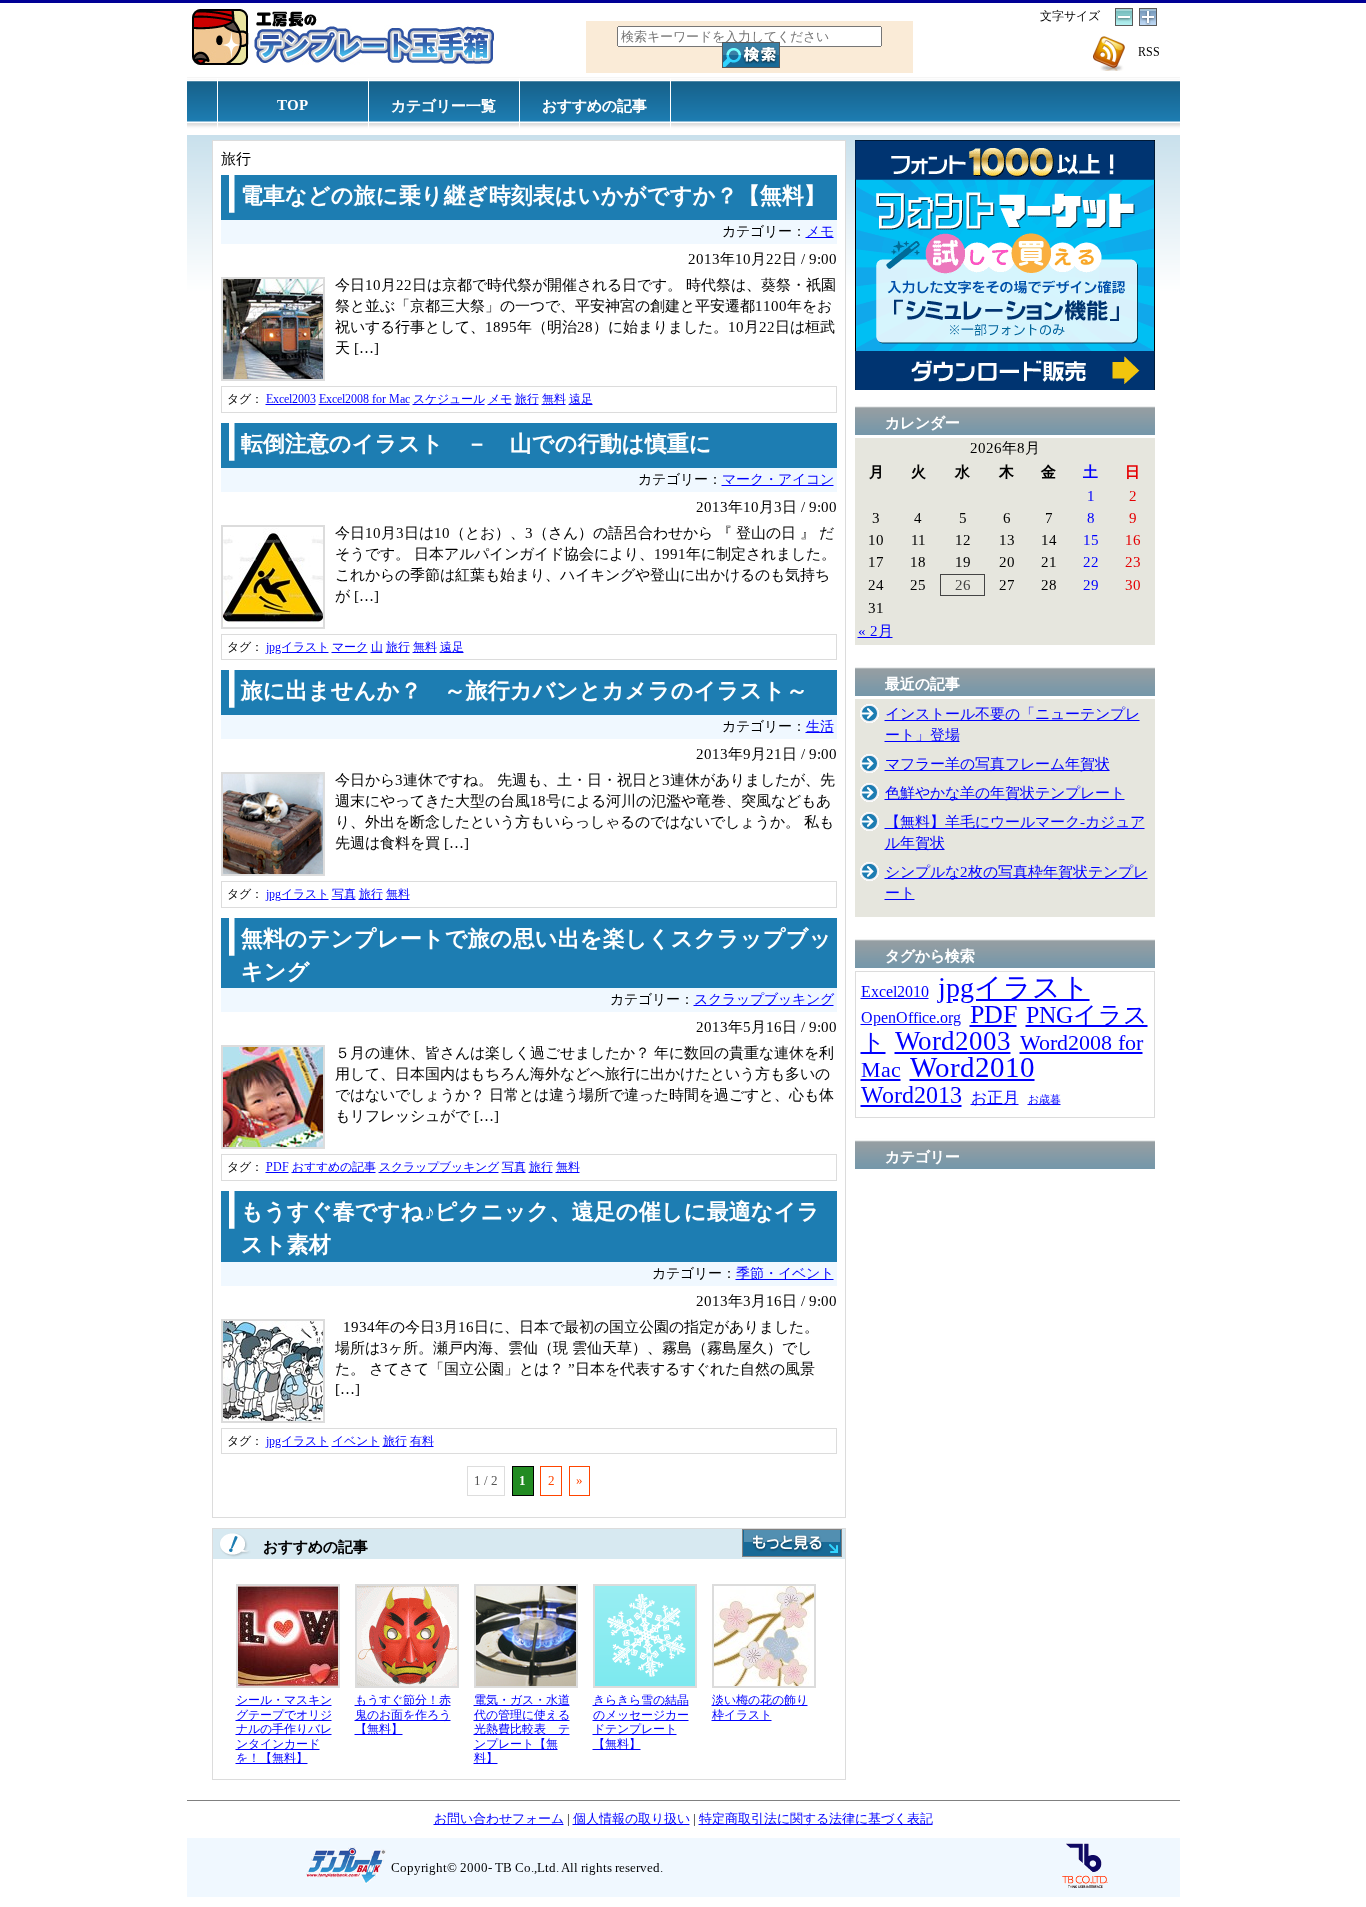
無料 (554, 399)
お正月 (995, 1097)
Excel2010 (895, 991)
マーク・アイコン (778, 479)
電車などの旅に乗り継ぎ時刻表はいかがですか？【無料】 (533, 196)
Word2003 (953, 1041)
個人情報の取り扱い (631, 1818)
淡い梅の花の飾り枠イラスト (760, 1707)
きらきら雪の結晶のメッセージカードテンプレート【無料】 (641, 1722)
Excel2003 (291, 399)
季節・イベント (785, 1273)
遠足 (581, 399)
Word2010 (972, 1067)
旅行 (527, 399)
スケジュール (449, 399)
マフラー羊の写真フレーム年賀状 (997, 763)
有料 (422, 1441)
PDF (277, 1167)
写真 (344, 894)
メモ (820, 231)
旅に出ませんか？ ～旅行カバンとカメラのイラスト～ (524, 691)
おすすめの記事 (594, 105)
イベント (356, 1441)
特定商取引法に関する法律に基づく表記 (816, 1818)
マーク (350, 647)
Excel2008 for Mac (364, 399)
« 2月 (875, 630)
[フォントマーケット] (1005, 384)
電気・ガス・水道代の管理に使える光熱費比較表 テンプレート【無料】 (522, 1729)
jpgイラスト (297, 647)
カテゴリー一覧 (443, 105)
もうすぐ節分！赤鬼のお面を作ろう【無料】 (403, 1714)
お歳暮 (1044, 1099)
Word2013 (911, 1094)
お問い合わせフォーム (499, 1818)
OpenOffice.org (911, 1017)
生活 (820, 726)
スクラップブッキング (764, 999)
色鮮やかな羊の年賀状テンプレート (1005, 792)
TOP (292, 104)
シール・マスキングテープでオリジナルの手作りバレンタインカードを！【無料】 (284, 1729)
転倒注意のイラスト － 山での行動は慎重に (476, 444)
